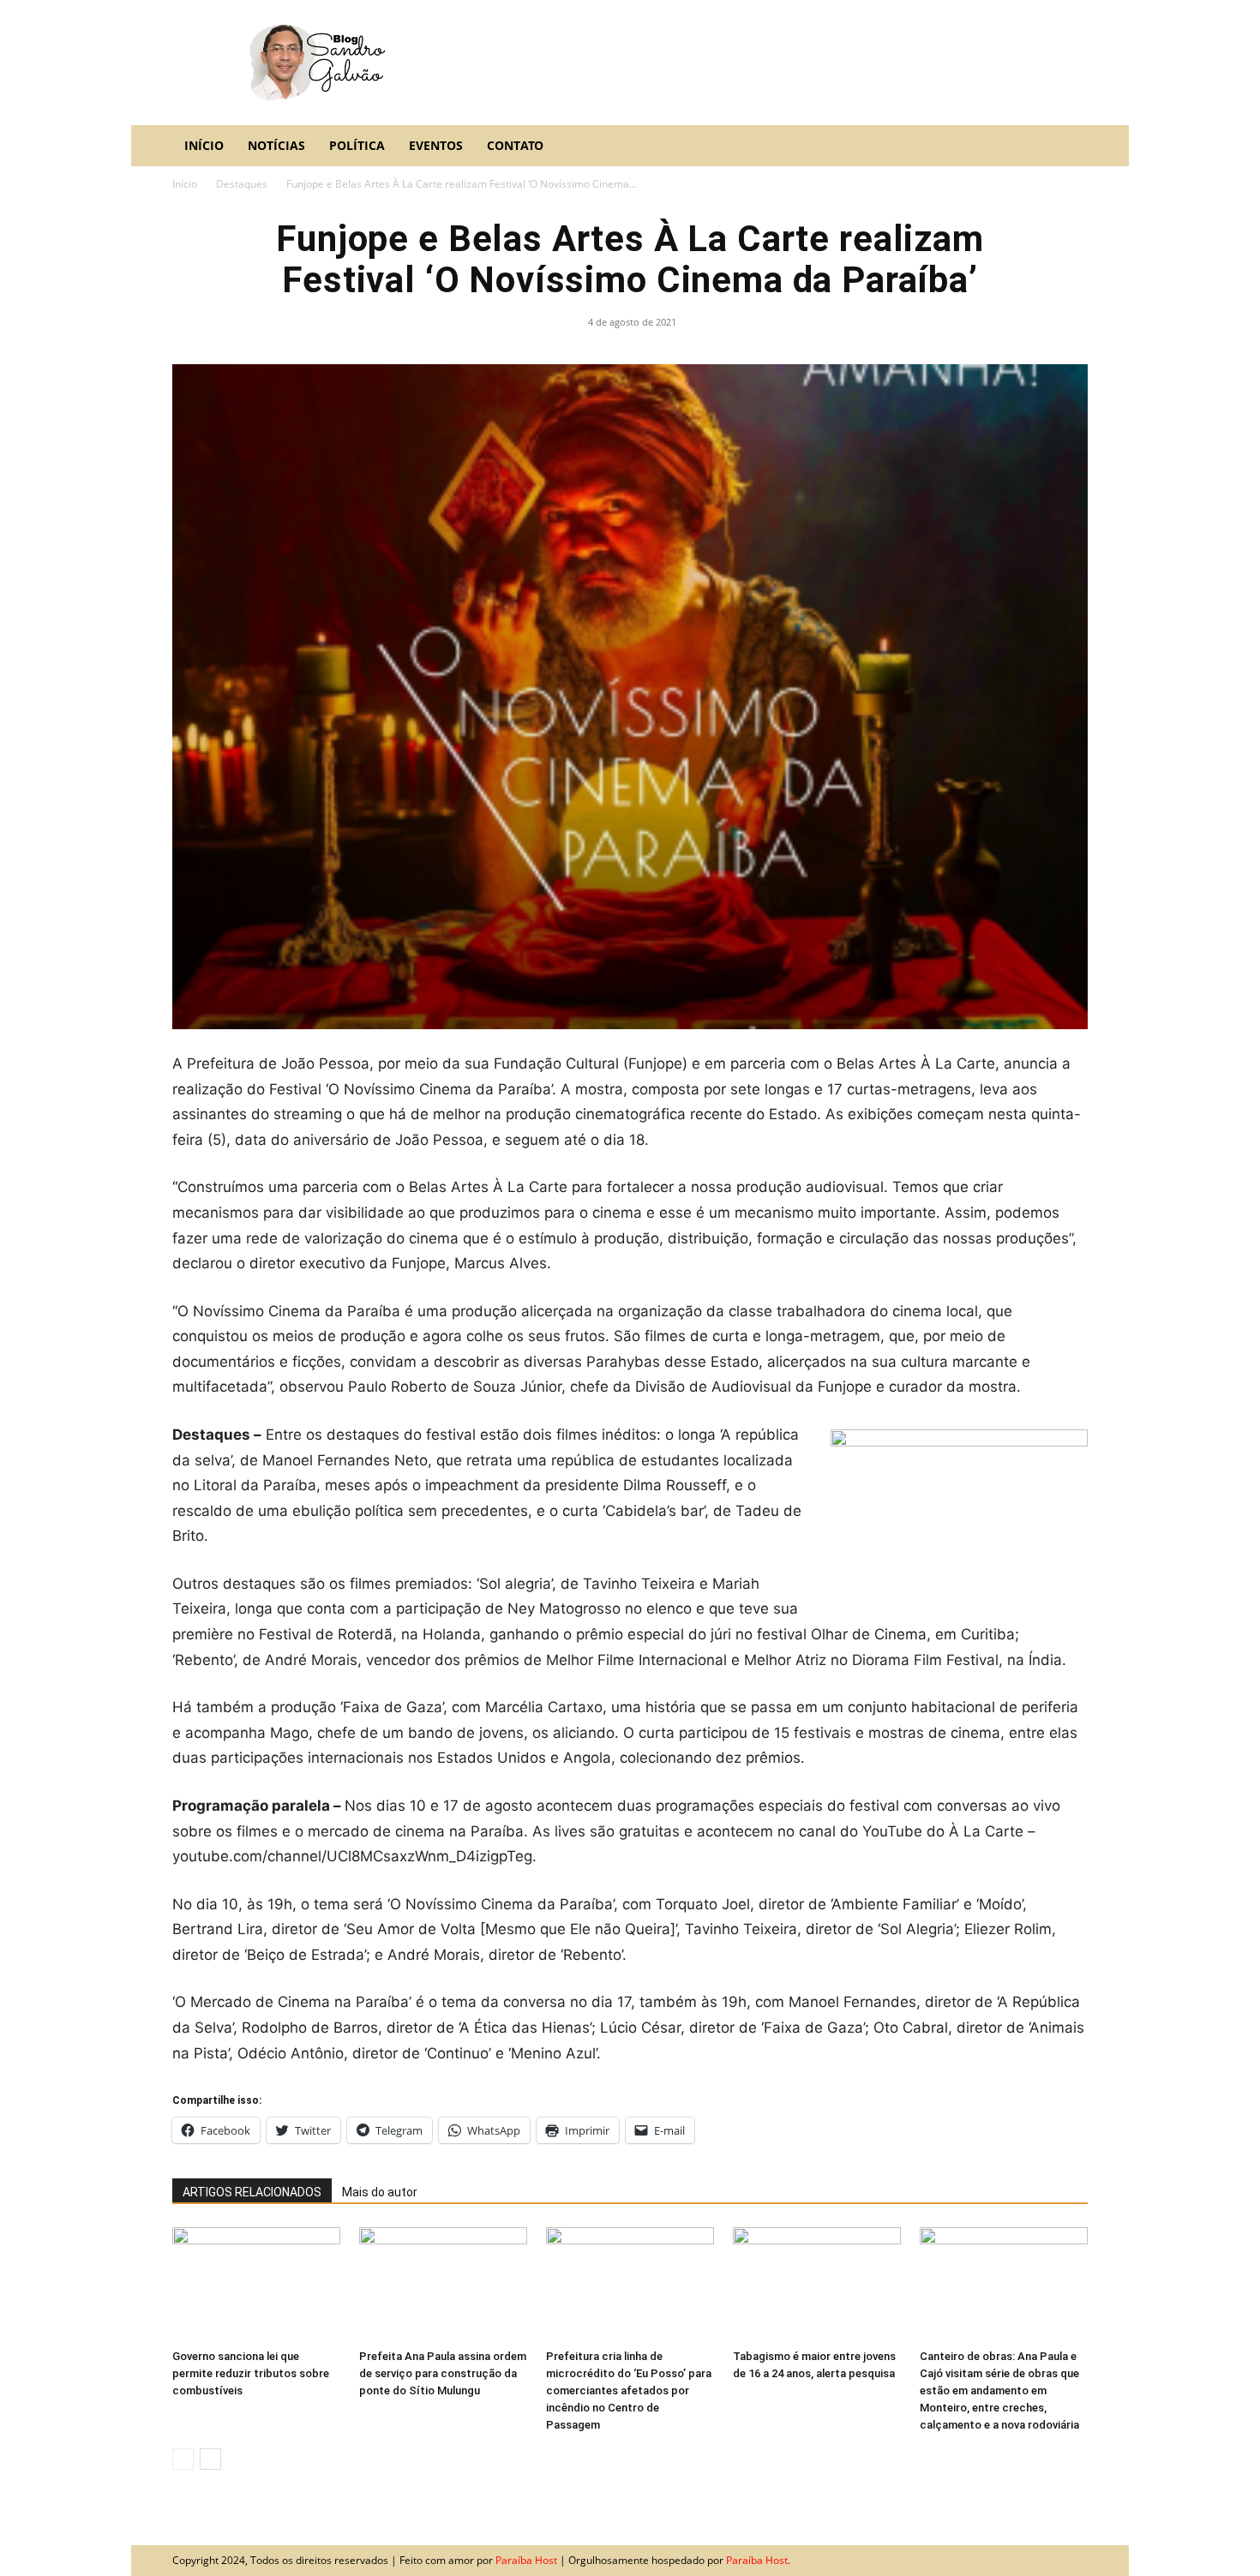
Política (357, 145)
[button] (1067, 146)
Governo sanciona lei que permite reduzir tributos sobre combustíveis (251, 2373)
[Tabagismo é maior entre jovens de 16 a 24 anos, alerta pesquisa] (817, 2285)
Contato (515, 145)
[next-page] (210, 2459)
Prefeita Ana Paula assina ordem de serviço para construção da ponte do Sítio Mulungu (443, 2373)
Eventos (436, 145)
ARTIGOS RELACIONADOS (252, 2192)
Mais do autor (380, 2192)
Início (204, 145)
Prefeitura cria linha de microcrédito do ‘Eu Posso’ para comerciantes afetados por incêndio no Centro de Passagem (629, 2390)
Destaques (242, 184)
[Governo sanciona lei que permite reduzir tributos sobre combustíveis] (256, 2285)
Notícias (276, 145)
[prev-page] (183, 2459)
